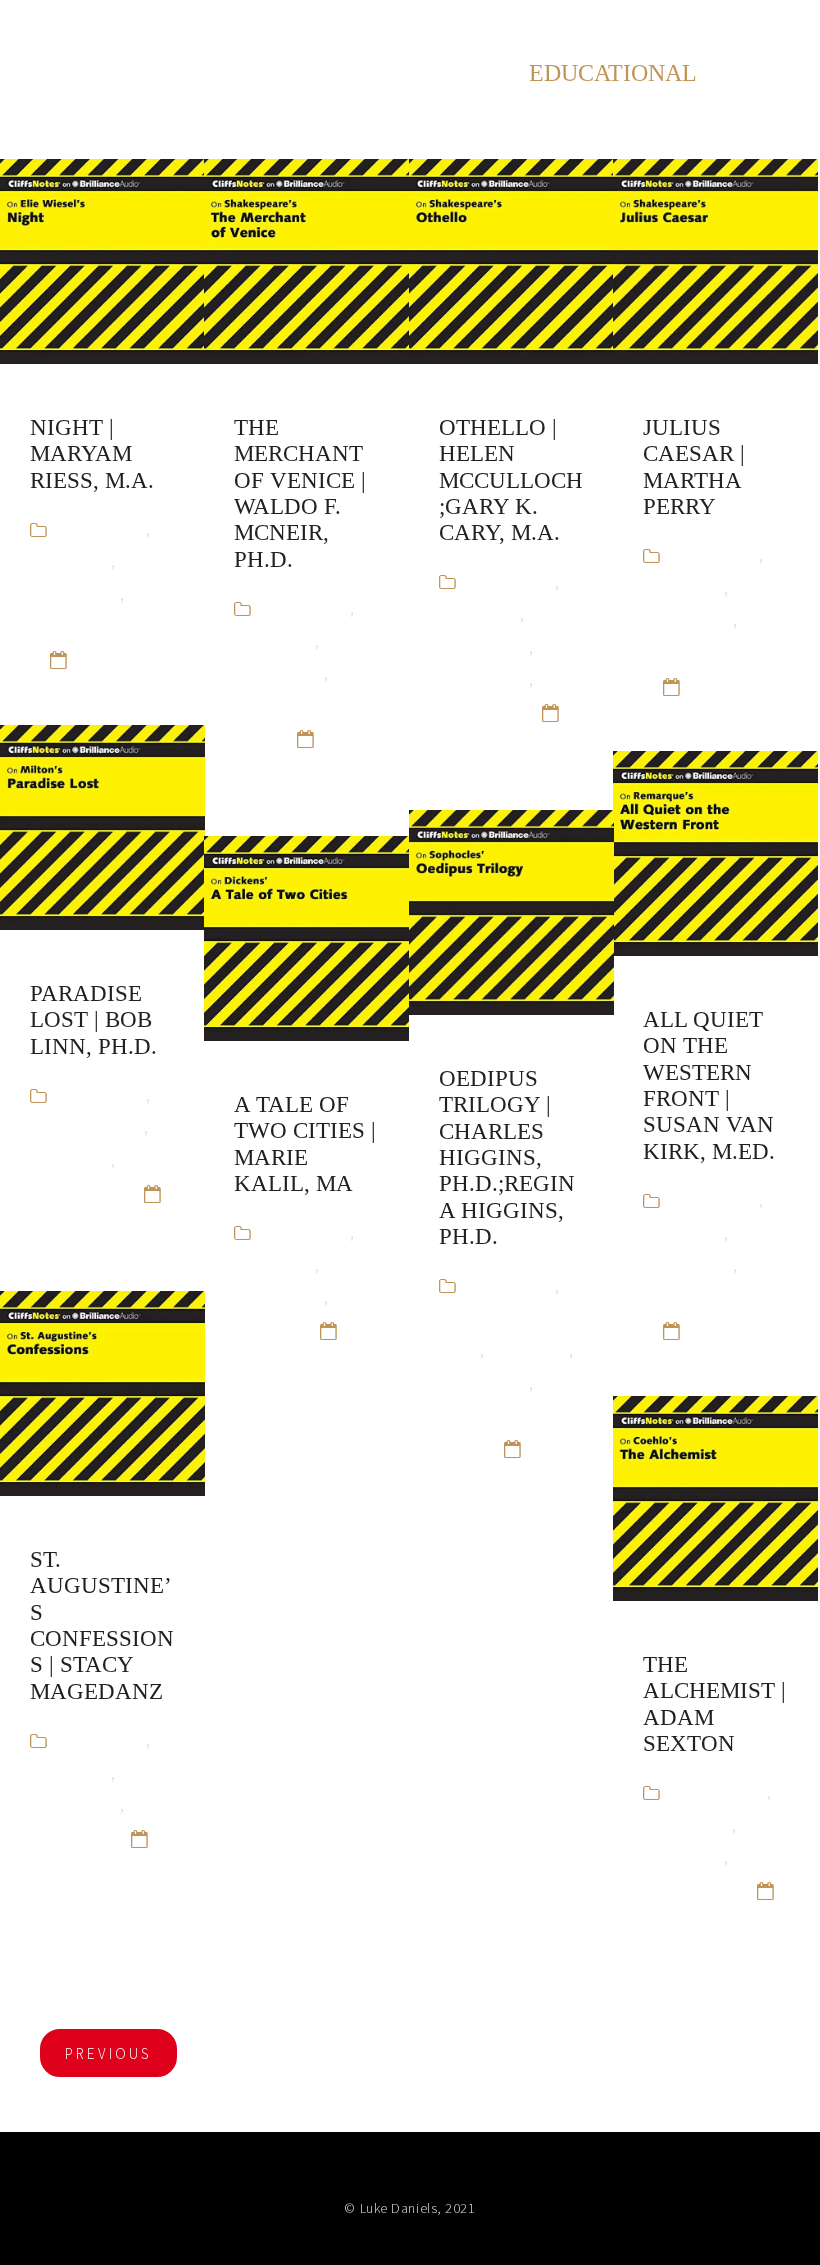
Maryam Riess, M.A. (100, 625)
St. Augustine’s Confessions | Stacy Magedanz (102, 1625)
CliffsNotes (70, 560)
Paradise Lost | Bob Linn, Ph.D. (93, 1020)
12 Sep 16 (113, 658)
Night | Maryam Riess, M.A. (92, 454)
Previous (108, 2053)
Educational (75, 593)
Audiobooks (101, 528)
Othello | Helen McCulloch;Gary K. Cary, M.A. (511, 480)
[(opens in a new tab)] (102, 261)
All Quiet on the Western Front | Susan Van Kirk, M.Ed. (709, 1085)
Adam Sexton (718, 1791)
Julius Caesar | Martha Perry (694, 467)
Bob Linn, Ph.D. (87, 1126)
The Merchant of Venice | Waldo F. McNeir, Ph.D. (300, 493)
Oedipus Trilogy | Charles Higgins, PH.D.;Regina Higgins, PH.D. (507, 1157)
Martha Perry (691, 652)
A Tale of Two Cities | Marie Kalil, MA (305, 1144)
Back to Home (734, 29)
